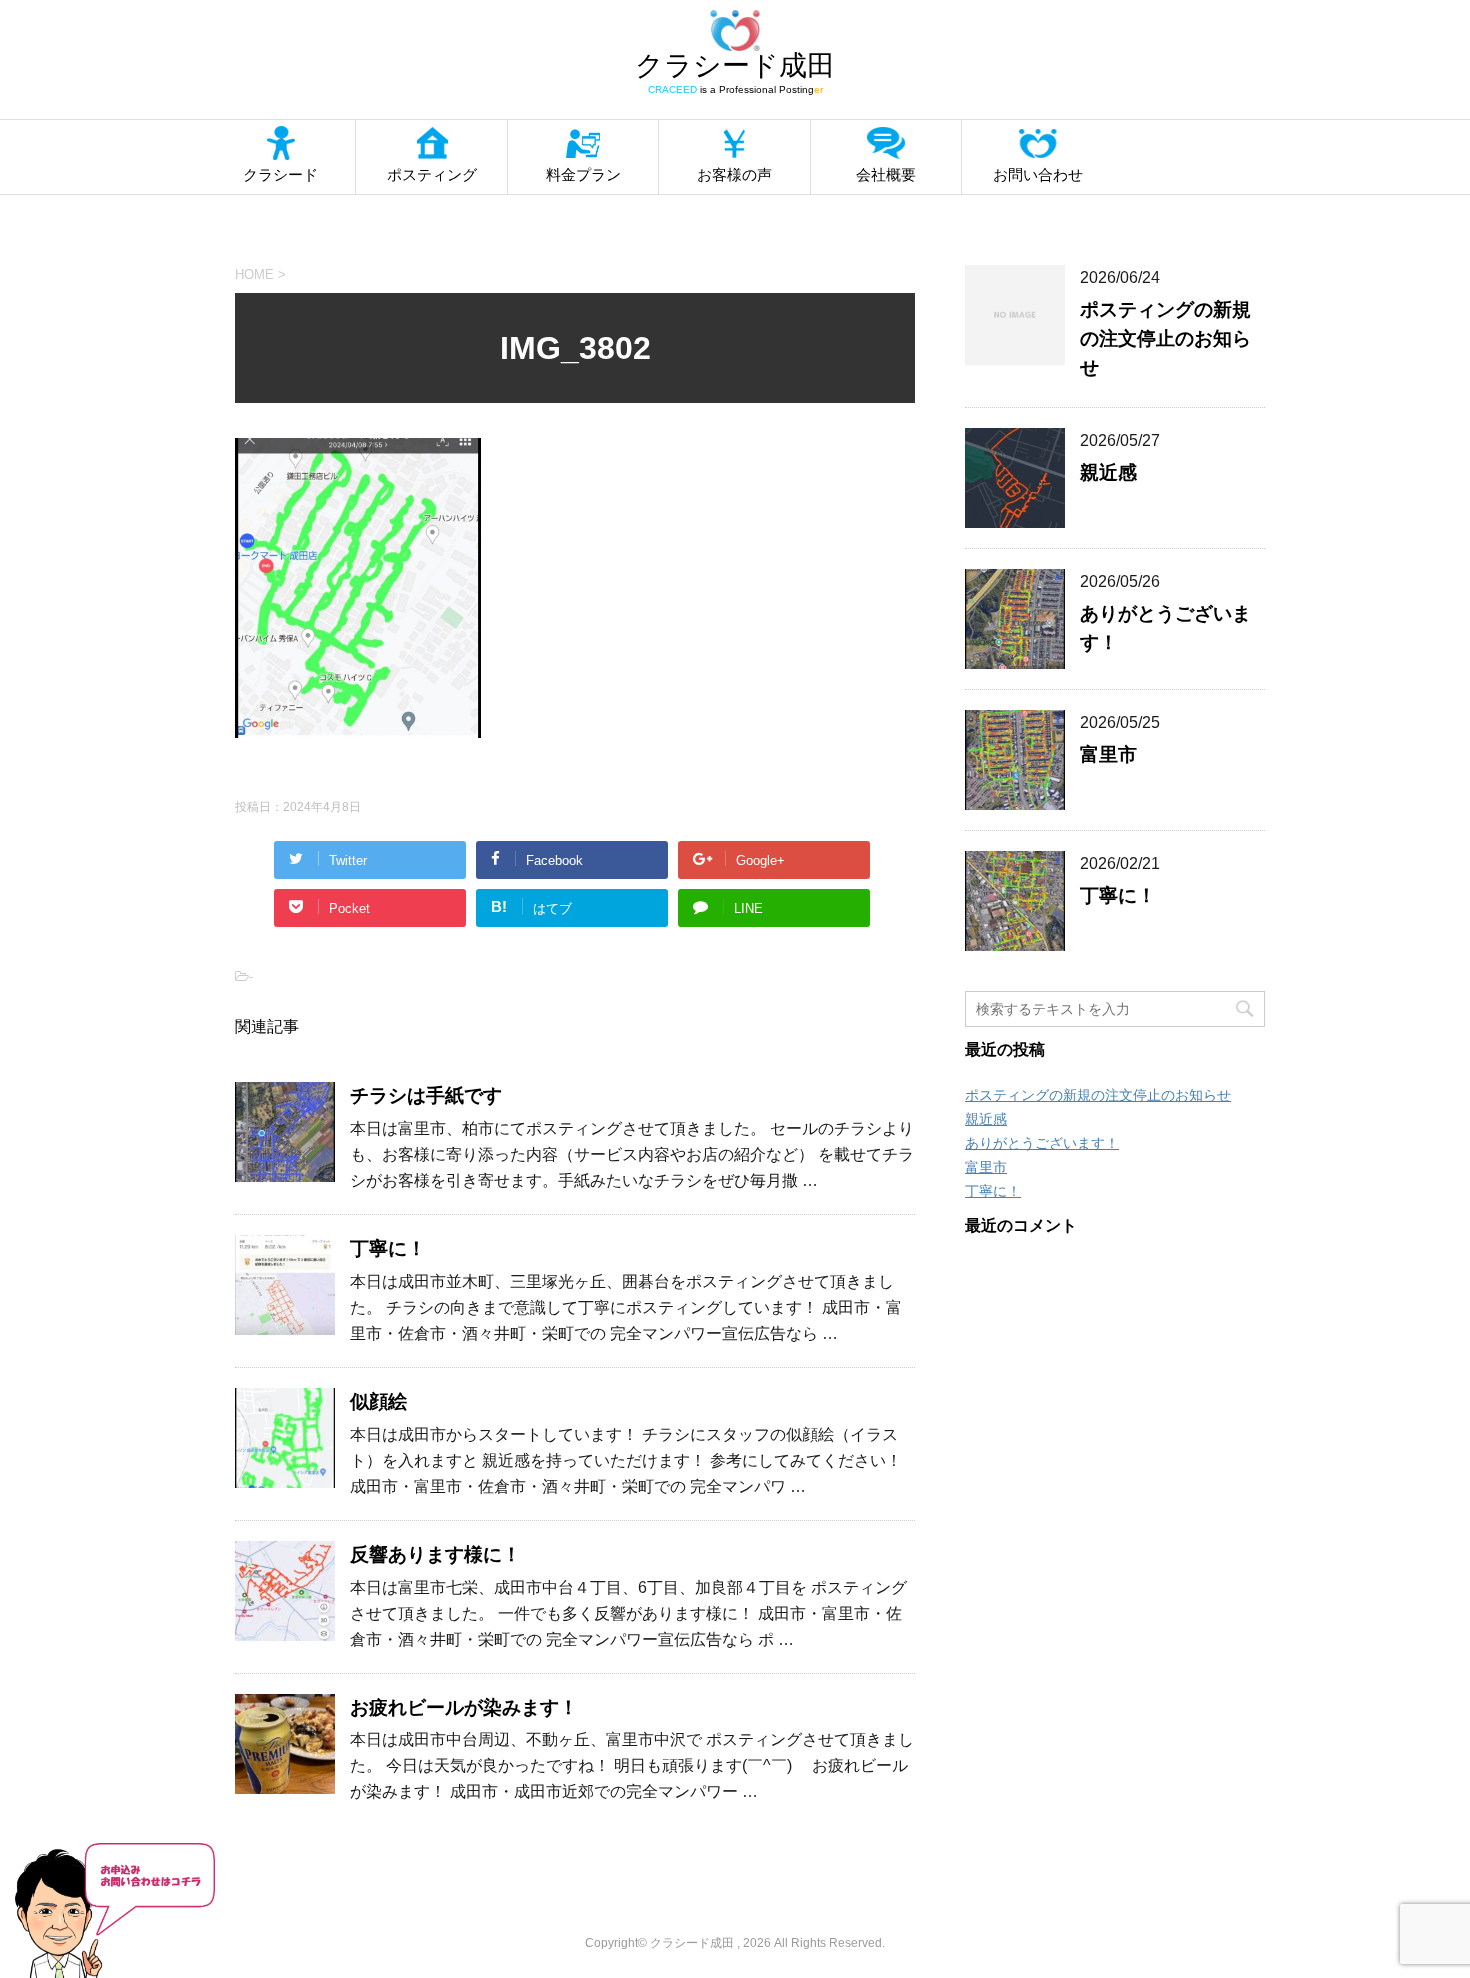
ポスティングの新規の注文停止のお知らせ (1165, 338)
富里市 (1108, 754)
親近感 (1108, 472)
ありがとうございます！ (1042, 1143)
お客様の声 (734, 174)
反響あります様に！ (435, 1554)
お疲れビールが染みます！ (464, 1707)
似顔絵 (378, 1401)
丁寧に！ (388, 1248)
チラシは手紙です (426, 1095)
